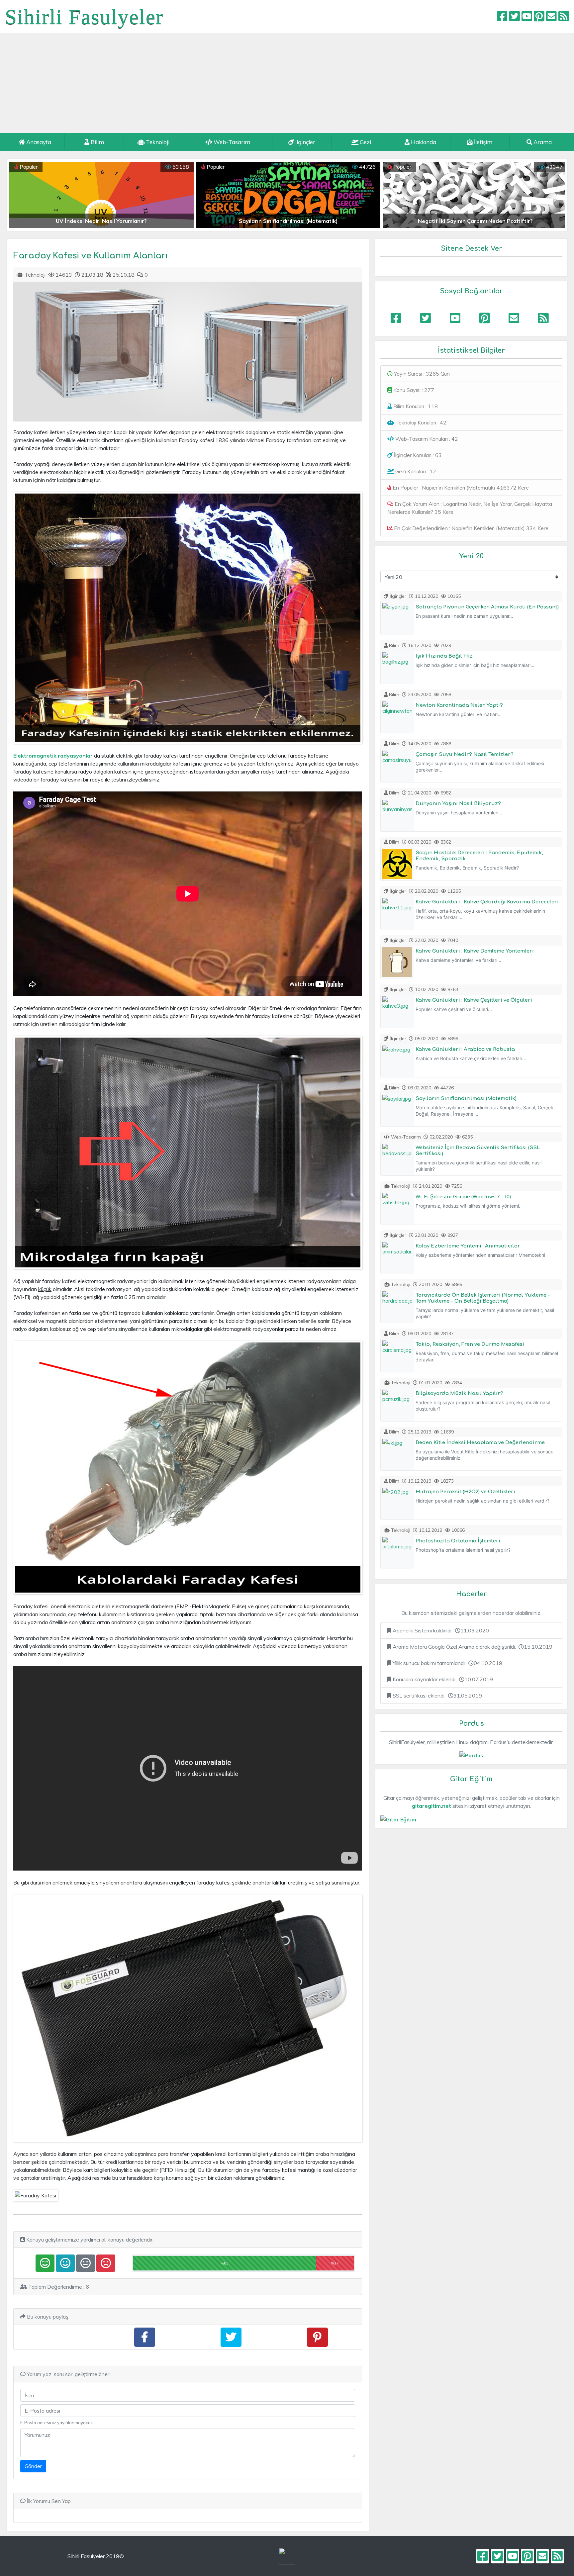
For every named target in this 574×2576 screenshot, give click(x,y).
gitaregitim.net (431, 1806)
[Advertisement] (287, 83)
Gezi (365, 142)
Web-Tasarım (231, 142)
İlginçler (305, 142)
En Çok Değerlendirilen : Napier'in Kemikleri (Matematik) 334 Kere (471, 528)
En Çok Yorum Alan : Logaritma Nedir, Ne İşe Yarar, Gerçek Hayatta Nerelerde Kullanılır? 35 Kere (470, 508)
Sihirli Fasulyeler (84, 17)
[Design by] (287, 2556)
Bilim (97, 142)
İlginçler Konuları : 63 (417, 455)
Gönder (33, 2466)
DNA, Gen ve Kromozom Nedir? (288, 221)
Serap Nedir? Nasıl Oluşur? (475, 221)
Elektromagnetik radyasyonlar (53, 756)
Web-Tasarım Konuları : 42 (426, 439)
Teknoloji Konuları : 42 (420, 422)
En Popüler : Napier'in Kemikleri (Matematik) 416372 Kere (460, 488)
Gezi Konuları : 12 (415, 471)
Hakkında (423, 142)
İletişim (482, 142)
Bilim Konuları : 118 (415, 406)
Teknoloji (157, 142)
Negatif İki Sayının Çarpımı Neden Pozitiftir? (102, 221)
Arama (542, 142)
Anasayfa (38, 142)
